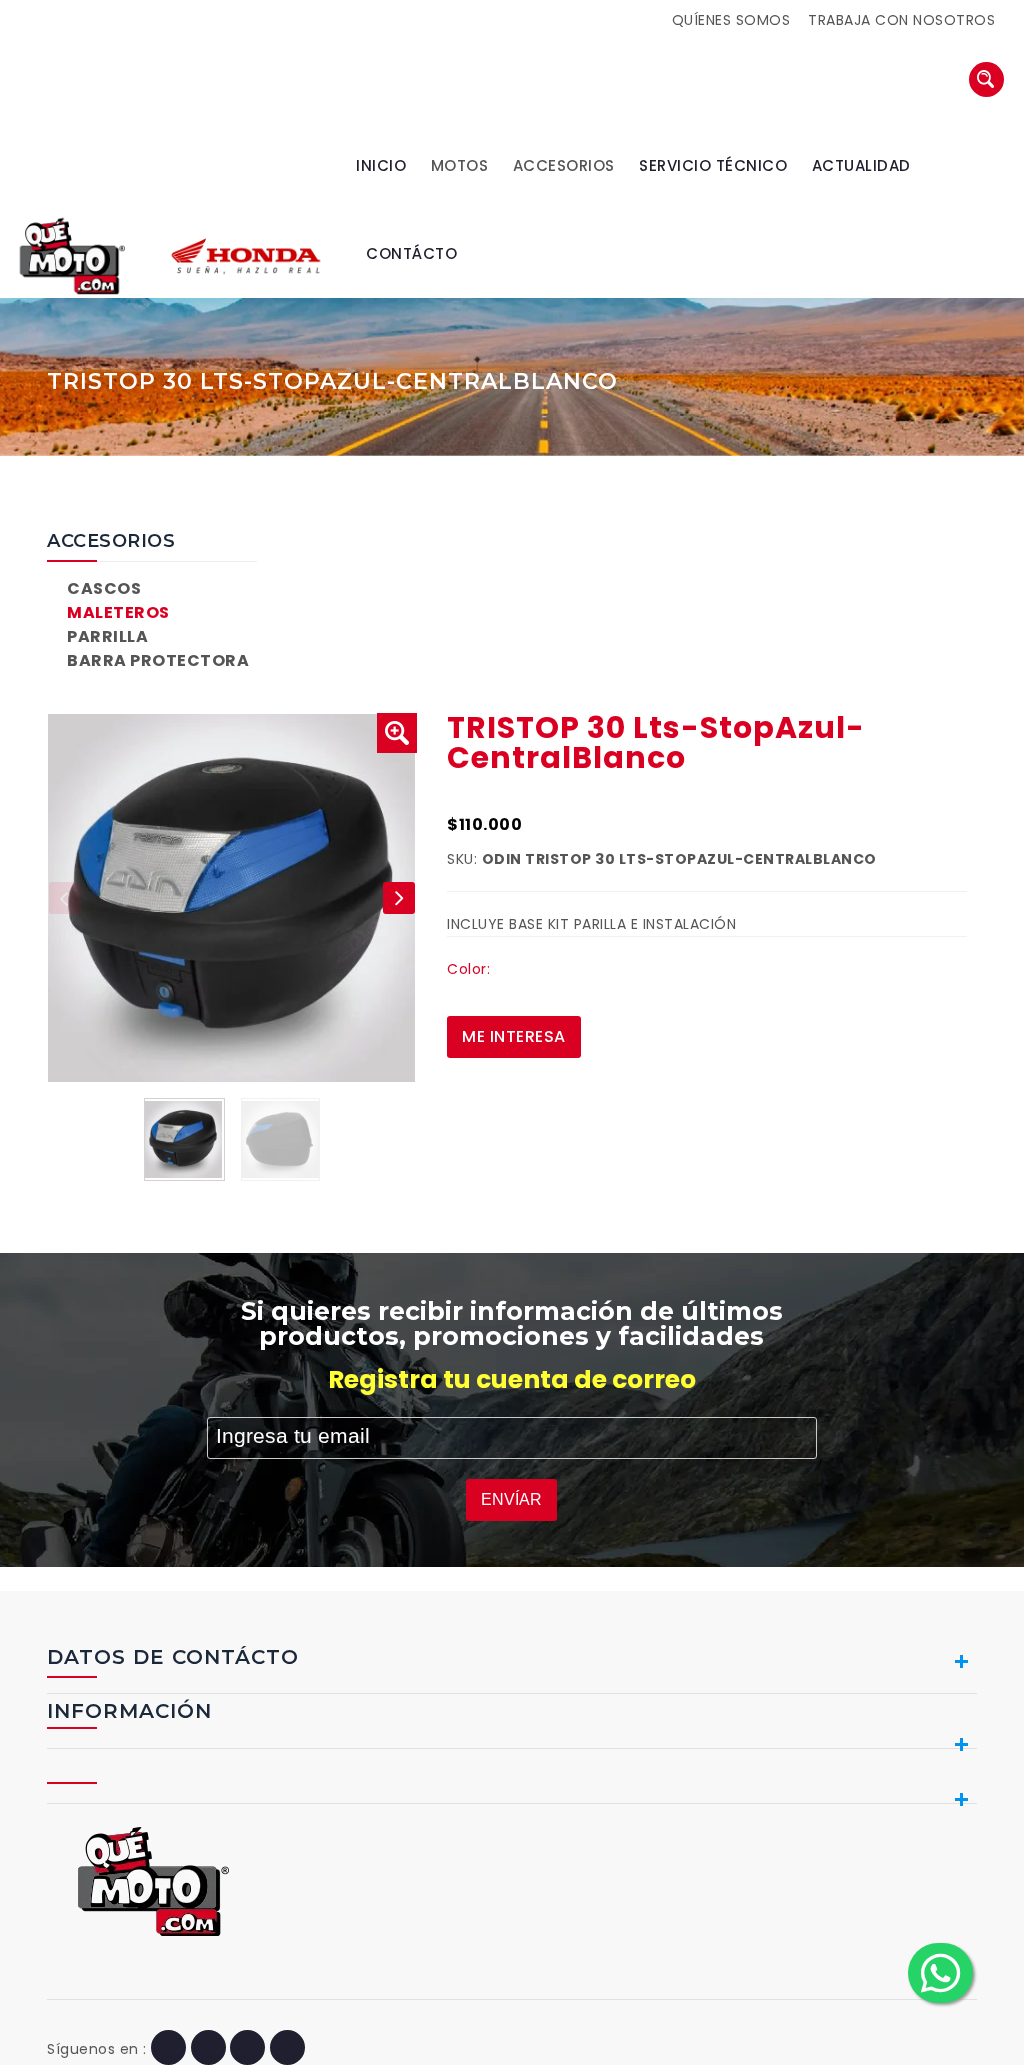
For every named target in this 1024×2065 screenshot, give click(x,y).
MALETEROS (118, 612)
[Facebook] (168, 2049)
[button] (397, 733)
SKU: (462, 859)
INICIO (381, 165)
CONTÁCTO (411, 253)
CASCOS (104, 588)
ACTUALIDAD (861, 165)
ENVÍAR (511, 1499)
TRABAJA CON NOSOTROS (901, 20)
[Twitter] (208, 2049)
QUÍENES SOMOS (731, 20)
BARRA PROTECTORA (158, 660)
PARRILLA (107, 636)
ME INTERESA (514, 1036)
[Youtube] (247, 2049)
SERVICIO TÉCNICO (713, 165)
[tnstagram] (287, 2049)
